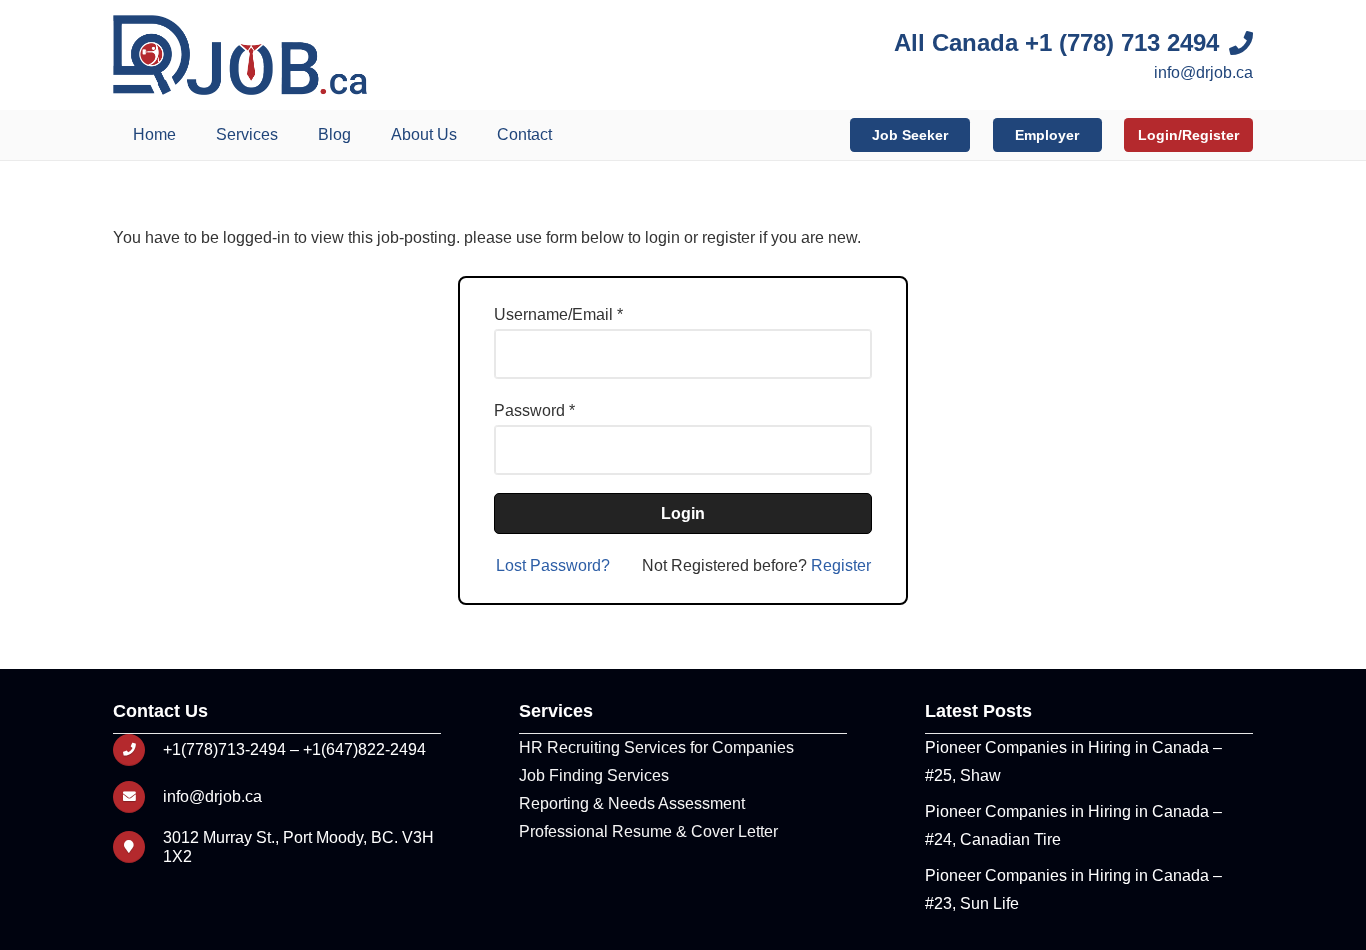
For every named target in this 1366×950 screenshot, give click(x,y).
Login (683, 513)
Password (529, 410)
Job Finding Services (594, 775)
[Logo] (240, 55)
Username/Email (553, 314)
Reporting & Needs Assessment (632, 803)
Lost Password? (553, 565)
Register (841, 565)
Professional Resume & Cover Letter (648, 831)
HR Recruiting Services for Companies (656, 747)
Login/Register (1188, 135)
